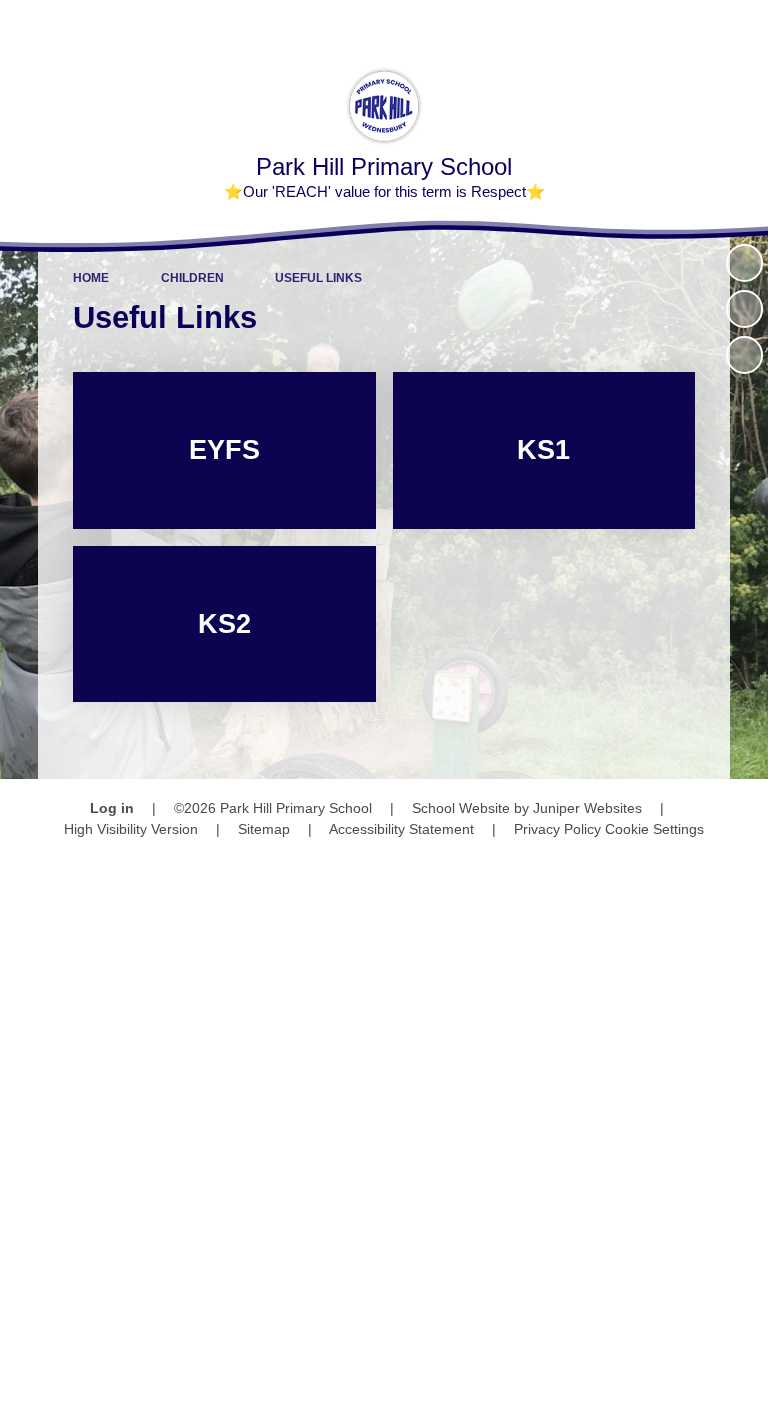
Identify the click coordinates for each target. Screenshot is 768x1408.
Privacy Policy (557, 829)
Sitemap (264, 829)
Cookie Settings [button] (654, 829)
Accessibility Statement (401, 829)
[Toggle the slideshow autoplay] (744, 262)
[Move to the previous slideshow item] (744, 308)
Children (192, 278)
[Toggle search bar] (688, 25)
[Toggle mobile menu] (742, 25)
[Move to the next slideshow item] (744, 354)
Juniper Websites (587, 808)
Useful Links (318, 278)
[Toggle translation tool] (637, 25)
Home (91, 278)
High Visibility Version (131, 829)
